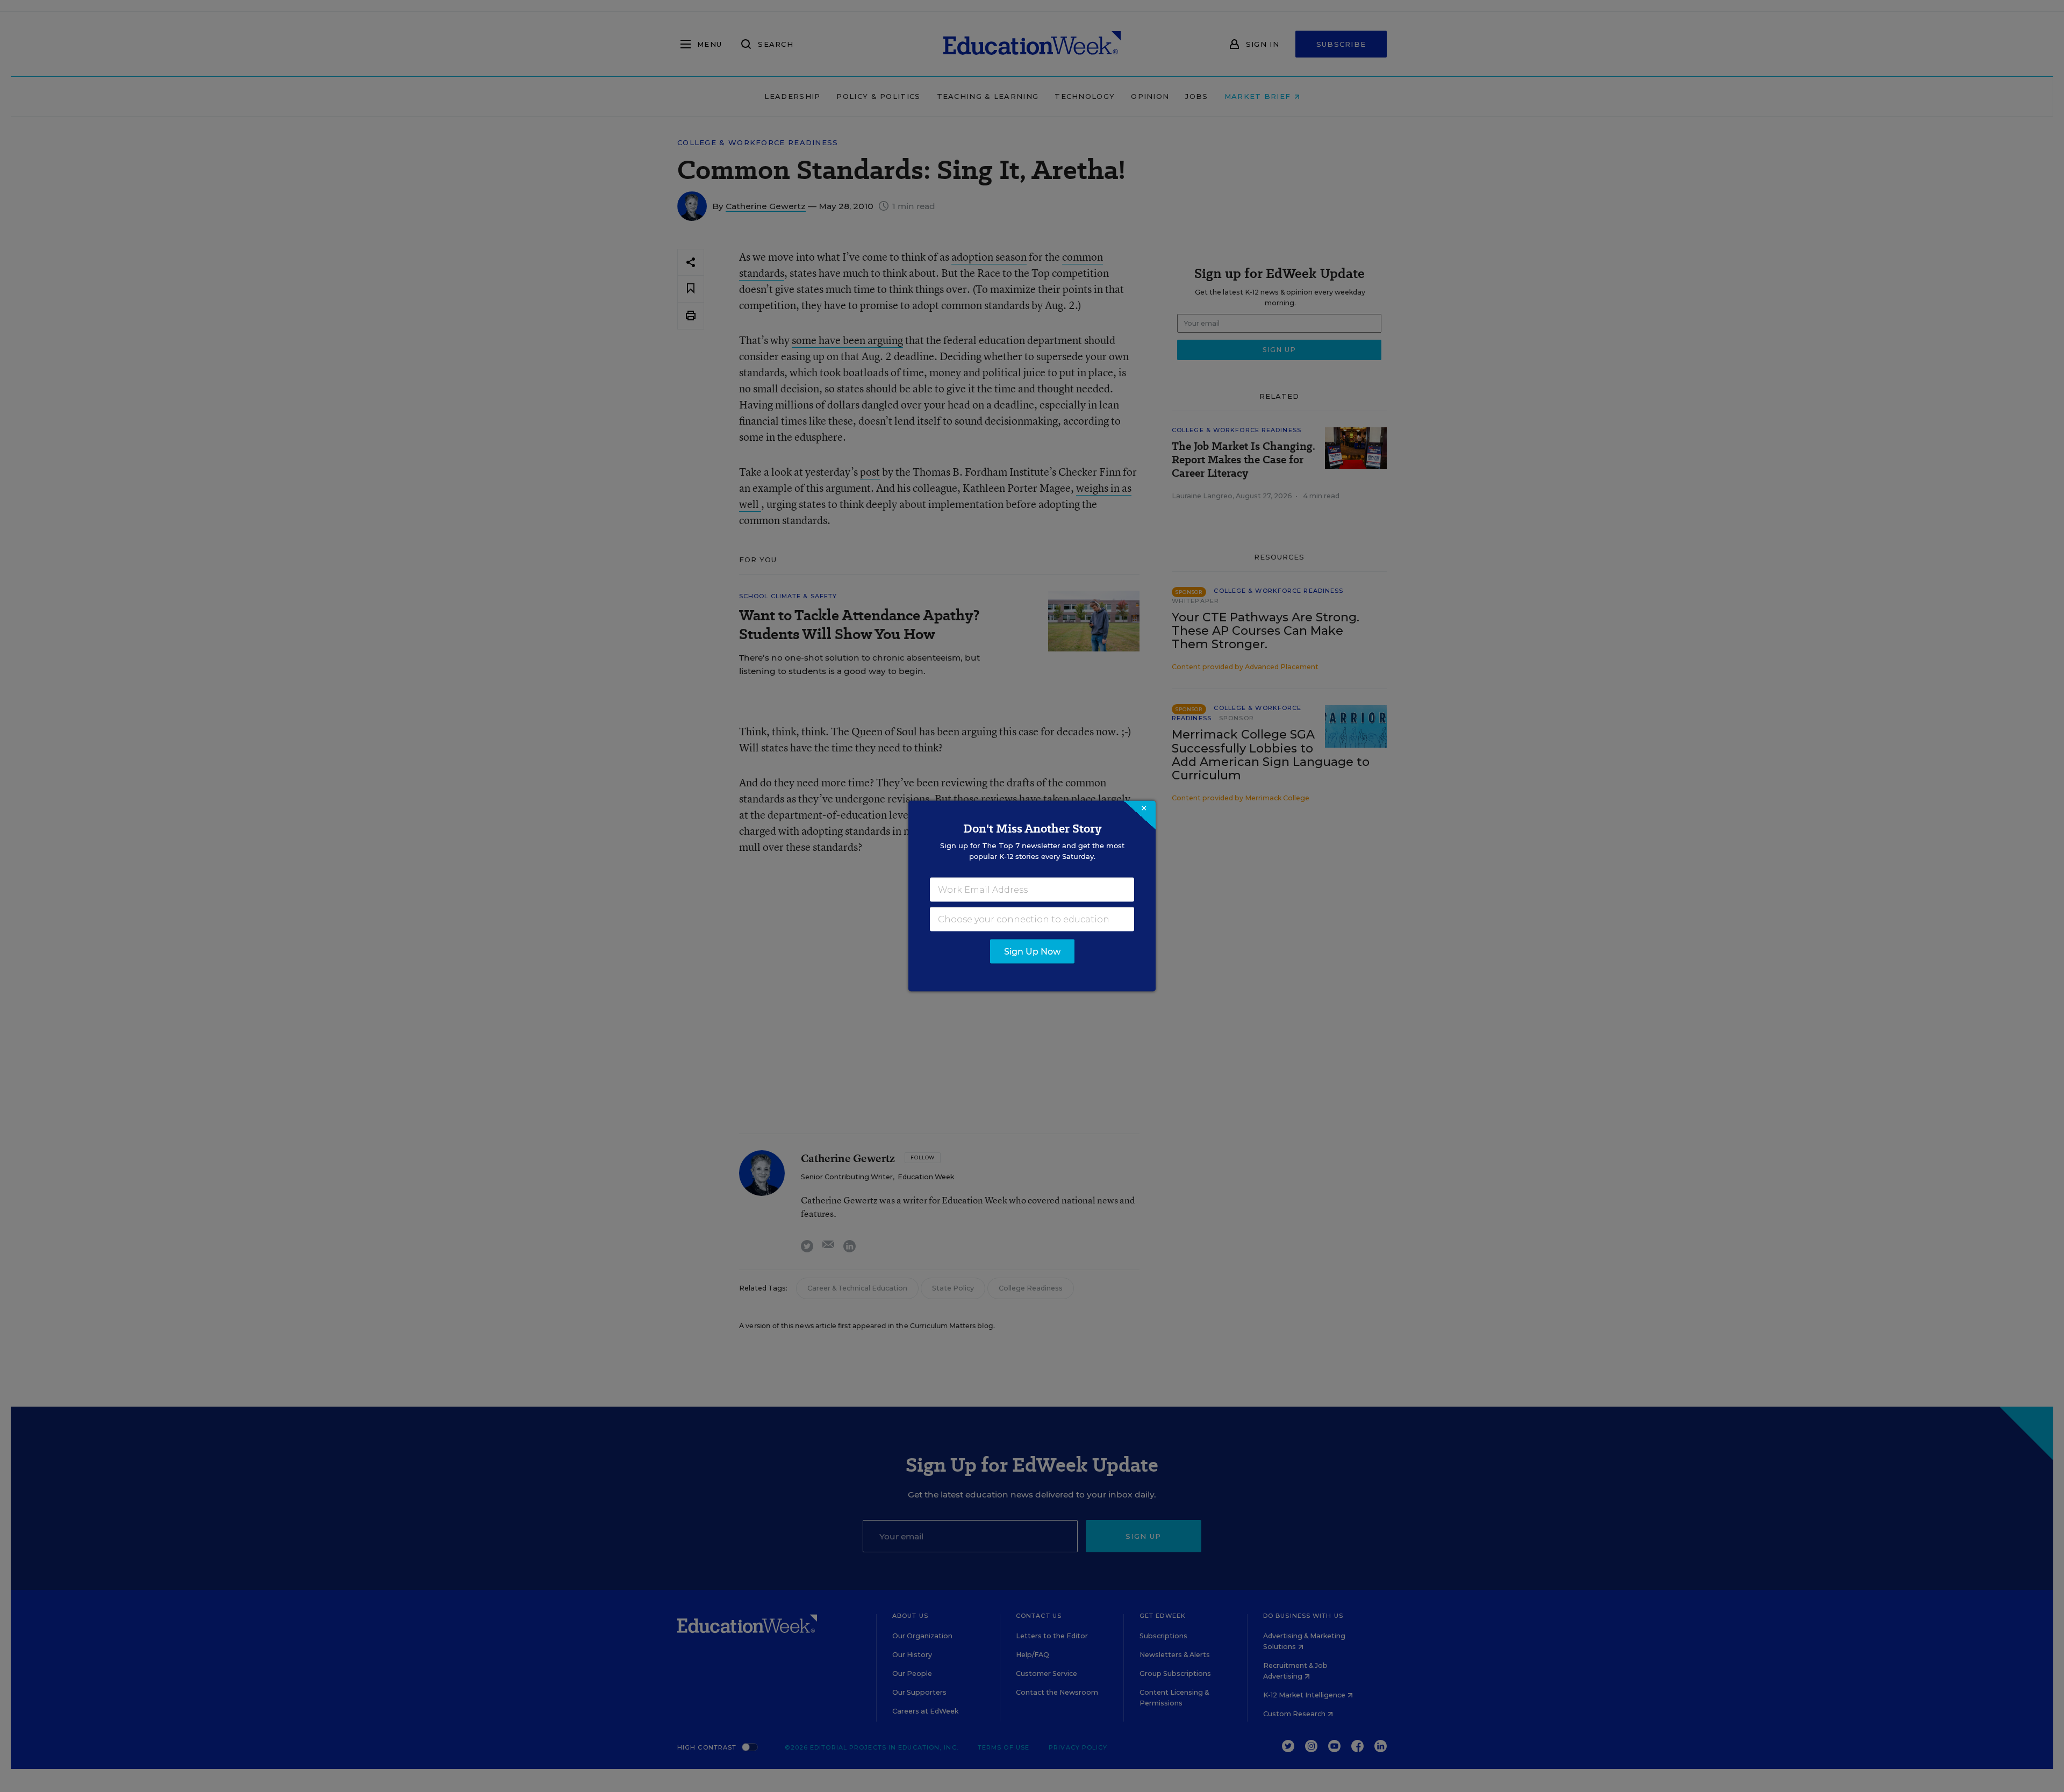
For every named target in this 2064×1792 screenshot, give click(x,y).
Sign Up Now (1032, 952)
